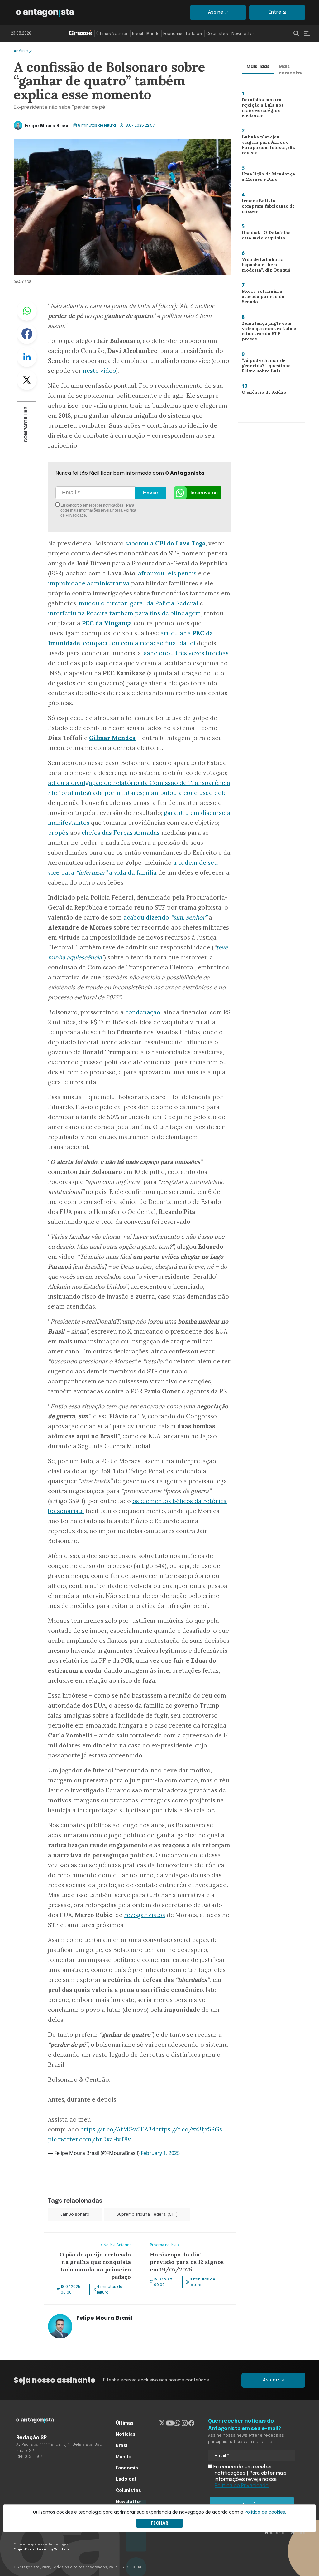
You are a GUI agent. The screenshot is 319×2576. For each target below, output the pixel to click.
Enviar (151, 493)
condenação (143, 1012)
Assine (216, 12)
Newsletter (243, 34)
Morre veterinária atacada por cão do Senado (269, 296)
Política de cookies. (265, 2512)
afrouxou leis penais (167, 573)
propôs (58, 833)
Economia (173, 34)
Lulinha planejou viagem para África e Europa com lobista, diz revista (268, 146)
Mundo (153, 34)
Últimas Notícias (112, 34)
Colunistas (217, 34)
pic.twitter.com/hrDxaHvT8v (89, 2139)
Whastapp (27, 311)
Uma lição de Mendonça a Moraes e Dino (269, 178)
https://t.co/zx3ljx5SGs (189, 2129)
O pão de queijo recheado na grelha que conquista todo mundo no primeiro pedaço (92, 2244)
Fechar (159, 2523)
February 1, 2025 (160, 2153)
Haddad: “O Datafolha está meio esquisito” (264, 237)
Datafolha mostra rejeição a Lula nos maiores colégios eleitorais (269, 108)
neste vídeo (99, 371)
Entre (275, 12)
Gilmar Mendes (112, 738)
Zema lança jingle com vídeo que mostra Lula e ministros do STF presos (266, 332)
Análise (21, 51)
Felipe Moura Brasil (47, 126)
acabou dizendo (165, 917)
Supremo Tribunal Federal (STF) (147, 2215)
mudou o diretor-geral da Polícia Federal (138, 603)
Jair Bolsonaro (75, 2215)
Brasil (138, 34)
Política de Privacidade (242, 2486)
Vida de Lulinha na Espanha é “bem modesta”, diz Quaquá (264, 266)
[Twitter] (162, 2423)
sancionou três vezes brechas (186, 653)
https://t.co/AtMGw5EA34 (118, 2129)
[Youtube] (170, 2423)
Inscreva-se (204, 493)
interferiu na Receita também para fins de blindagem (124, 613)
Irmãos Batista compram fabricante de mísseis (267, 206)
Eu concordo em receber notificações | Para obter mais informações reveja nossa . (98, 510)
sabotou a (165, 543)
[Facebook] (191, 2423)
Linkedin (27, 357)
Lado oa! (194, 34)
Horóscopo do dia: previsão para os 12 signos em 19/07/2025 (186, 2240)
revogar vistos (145, 1915)
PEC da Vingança (107, 623)
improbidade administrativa (89, 583)
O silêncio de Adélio (261, 393)
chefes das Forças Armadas (121, 833)
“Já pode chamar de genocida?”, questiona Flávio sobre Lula (264, 367)
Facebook (27, 334)
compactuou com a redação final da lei (139, 643)
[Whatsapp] (177, 2423)
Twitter (27, 380)
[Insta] (185, 2423)
